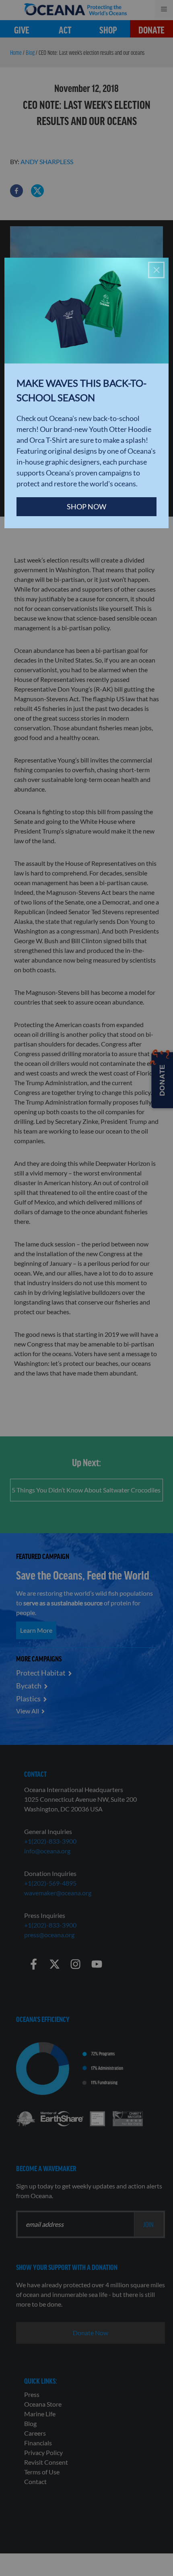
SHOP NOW (86, 506)
